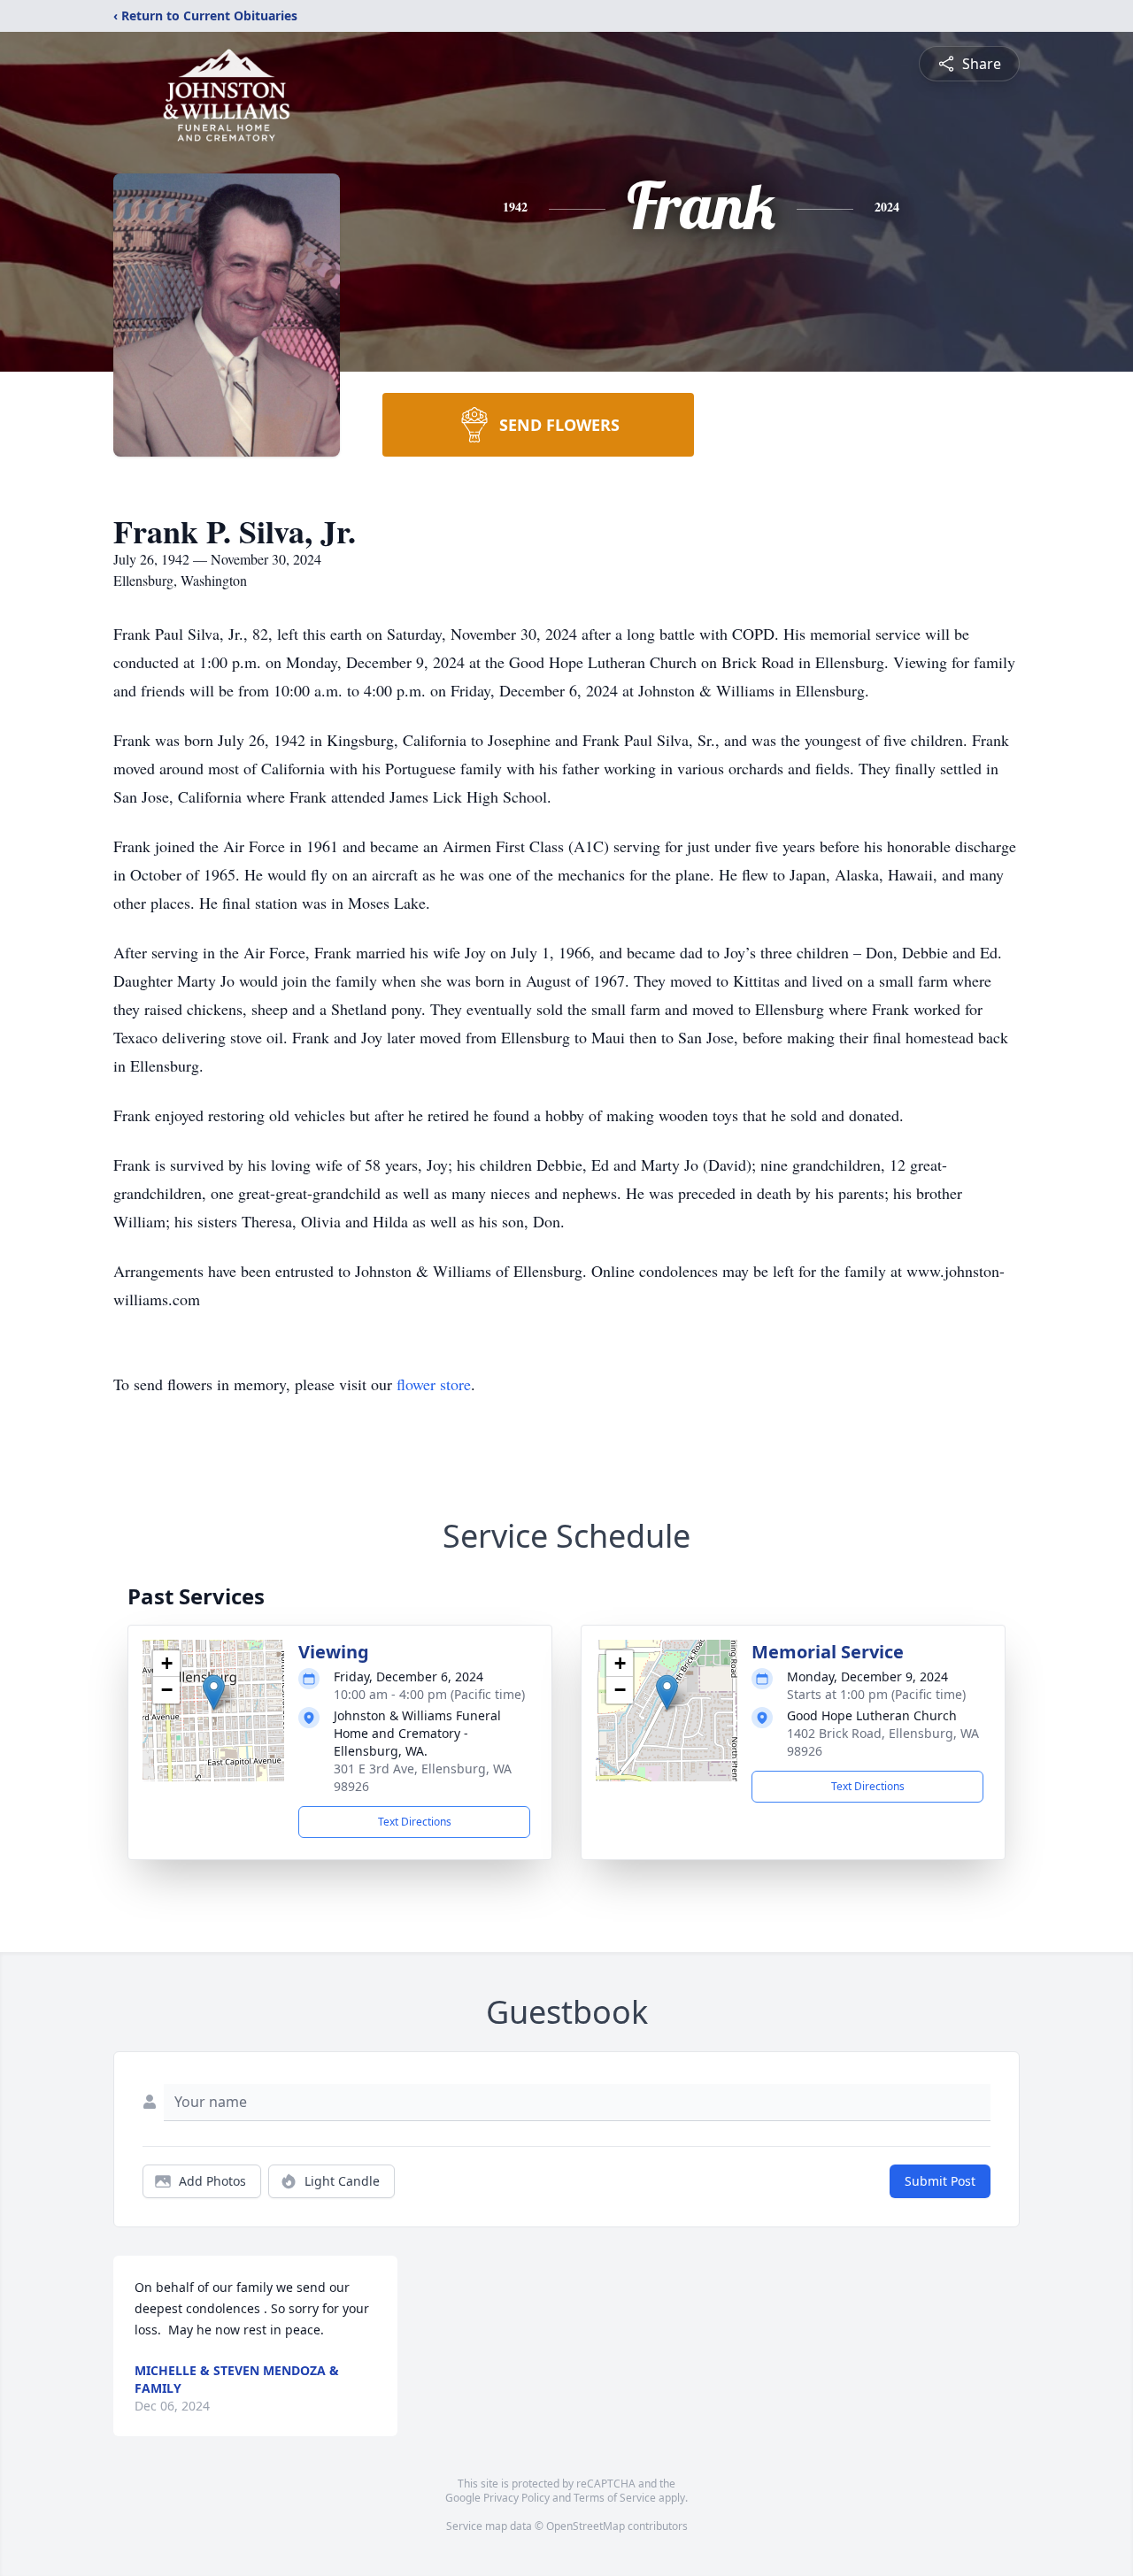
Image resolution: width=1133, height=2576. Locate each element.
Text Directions (415, 1822)
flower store (434, 1384)
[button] (214, 1692)
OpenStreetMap (586, 2526)
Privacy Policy (516, 2498)
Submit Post (940, 2181)
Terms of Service (615, 2498)
